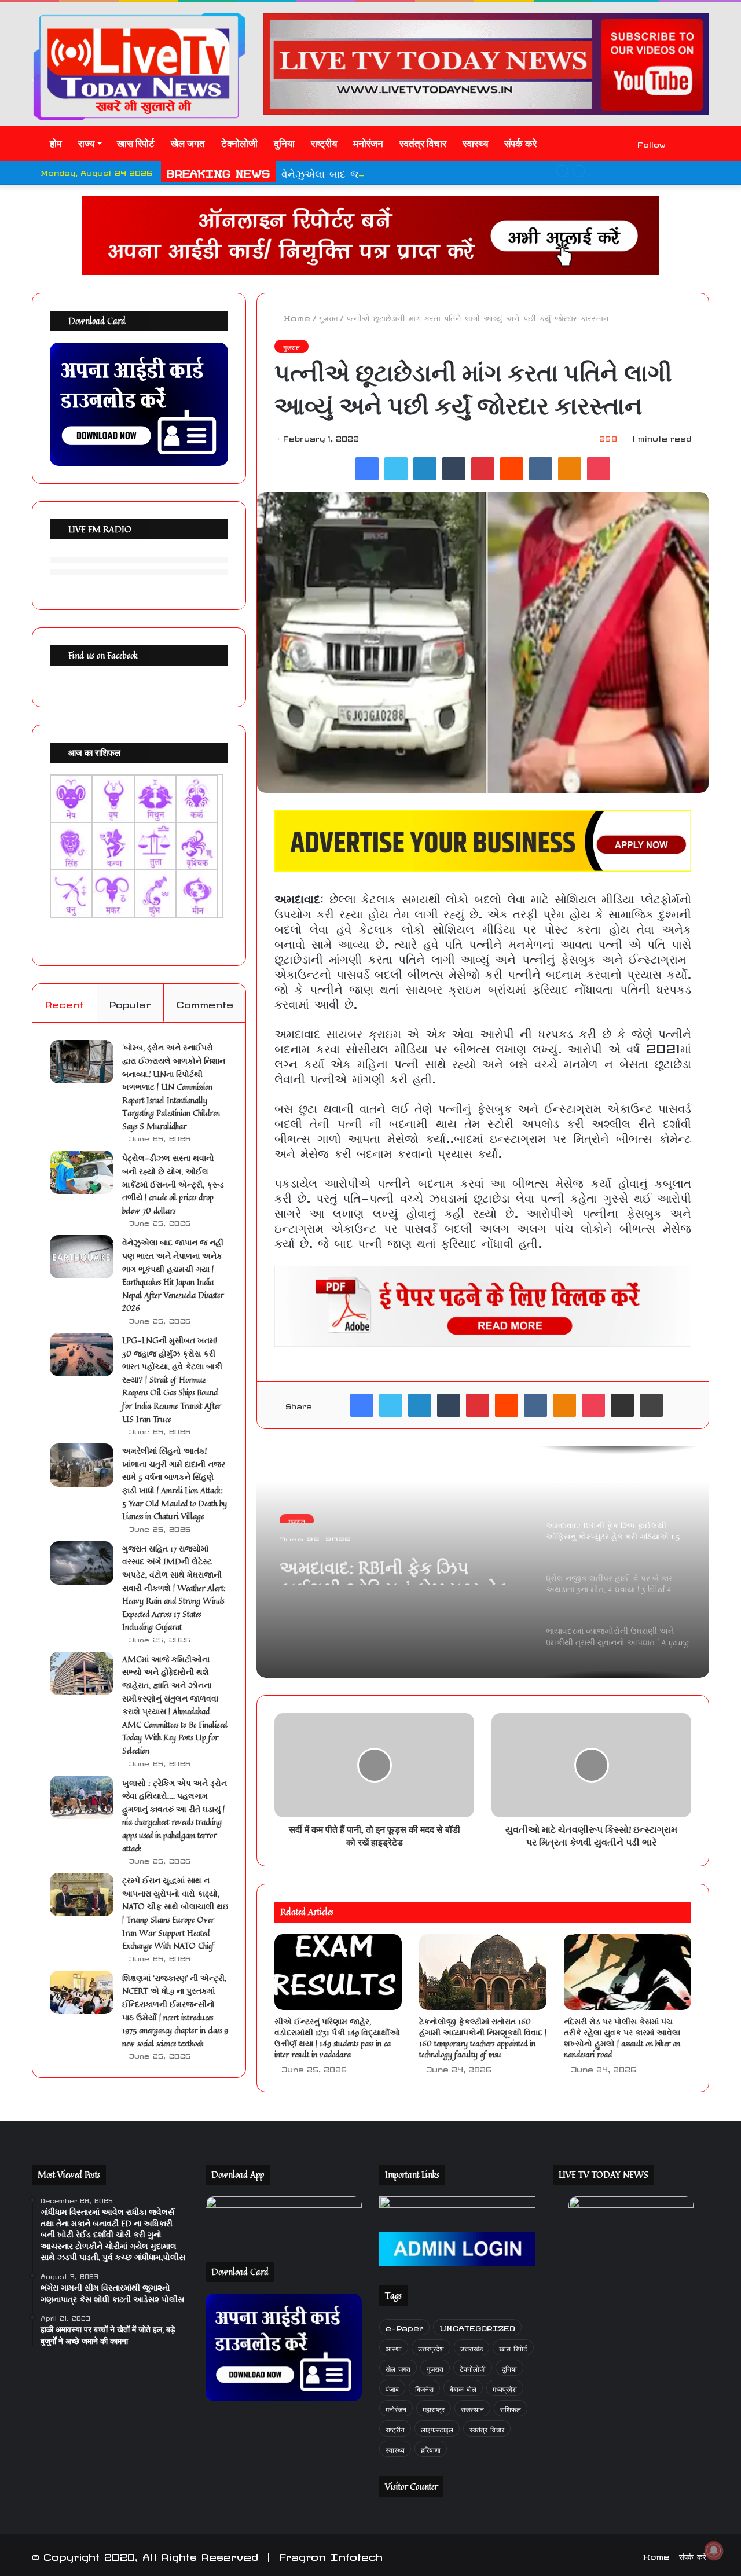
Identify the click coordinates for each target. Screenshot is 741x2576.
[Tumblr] (454, 469)
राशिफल (511, 2408)
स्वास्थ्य (475, 144)
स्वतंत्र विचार (423, 144)
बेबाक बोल (463, 2388)
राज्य (86, 144)
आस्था (394, 2347)
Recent (64, 1003)
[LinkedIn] (425, 469)
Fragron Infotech (331, 2555)
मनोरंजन (368, 144)
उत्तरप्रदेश (431, 2347)
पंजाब (392, 2388)
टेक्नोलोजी (239, 144)
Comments (205, 1003)
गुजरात (328, 317)
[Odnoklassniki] (570, 469)
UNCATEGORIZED (477, 2327)
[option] (483, 1562)
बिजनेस (424, 2388)
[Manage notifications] (714, 2551)
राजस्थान (472, 2408)
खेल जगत (188, 144)
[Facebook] (367, 469)
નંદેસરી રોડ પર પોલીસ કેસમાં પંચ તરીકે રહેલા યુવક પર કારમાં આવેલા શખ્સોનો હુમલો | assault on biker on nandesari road (622, 2038)
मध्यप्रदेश (505, 2388)
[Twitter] (396, 469)
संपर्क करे (520, 144)
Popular (130, 1003)
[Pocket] (599, 469)
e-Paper (404, 2327)
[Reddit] (512, 469)
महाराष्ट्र (434, 2408)
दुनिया (284, 144)
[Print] (651, 1405)
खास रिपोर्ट (136, 144)
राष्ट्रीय (324, 144)
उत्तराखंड (472, 2347)
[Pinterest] (483, 469)
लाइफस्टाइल (437, 2428)
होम (55, 144)
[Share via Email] (622, 1405)
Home (295, 317)
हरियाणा (431, 2448)
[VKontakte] (541, 469)
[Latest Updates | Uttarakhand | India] (139, 66)
